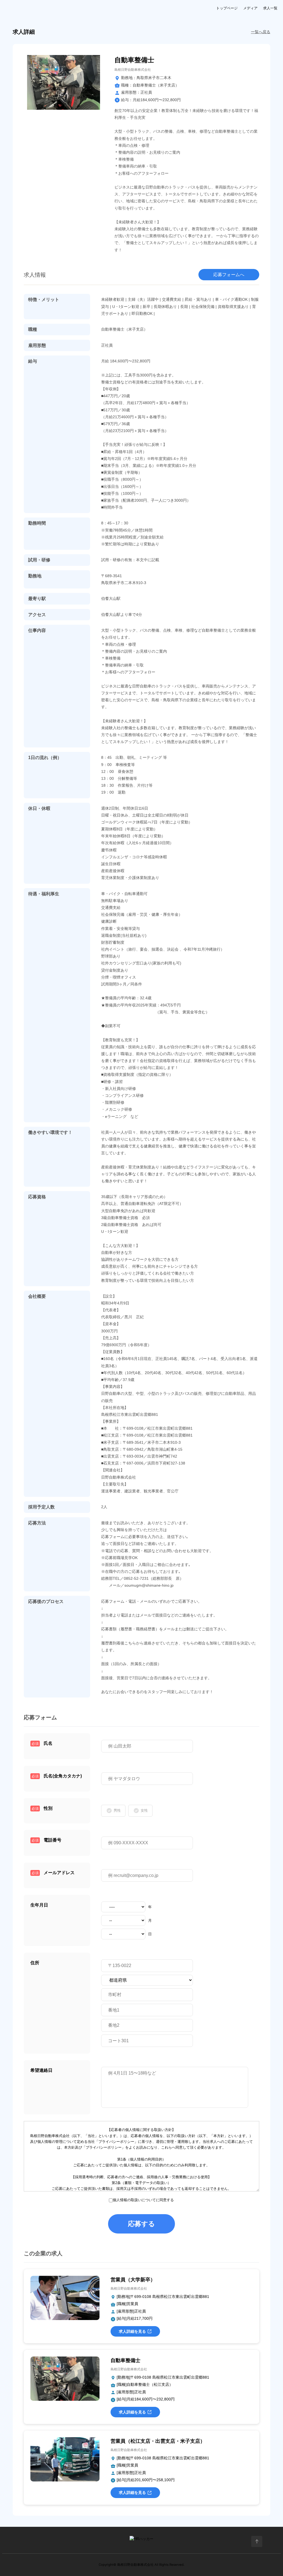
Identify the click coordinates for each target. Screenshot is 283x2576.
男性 (117, 1810)
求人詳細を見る (132, 2331)
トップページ (227, 8)
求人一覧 (270, 8)
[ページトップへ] (257, 2541)
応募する (141, 2224)
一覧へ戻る (261, 32)
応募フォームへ (229, 275)
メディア (250, 8)
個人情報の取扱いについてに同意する (143, 2200)
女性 (144, 1810)
